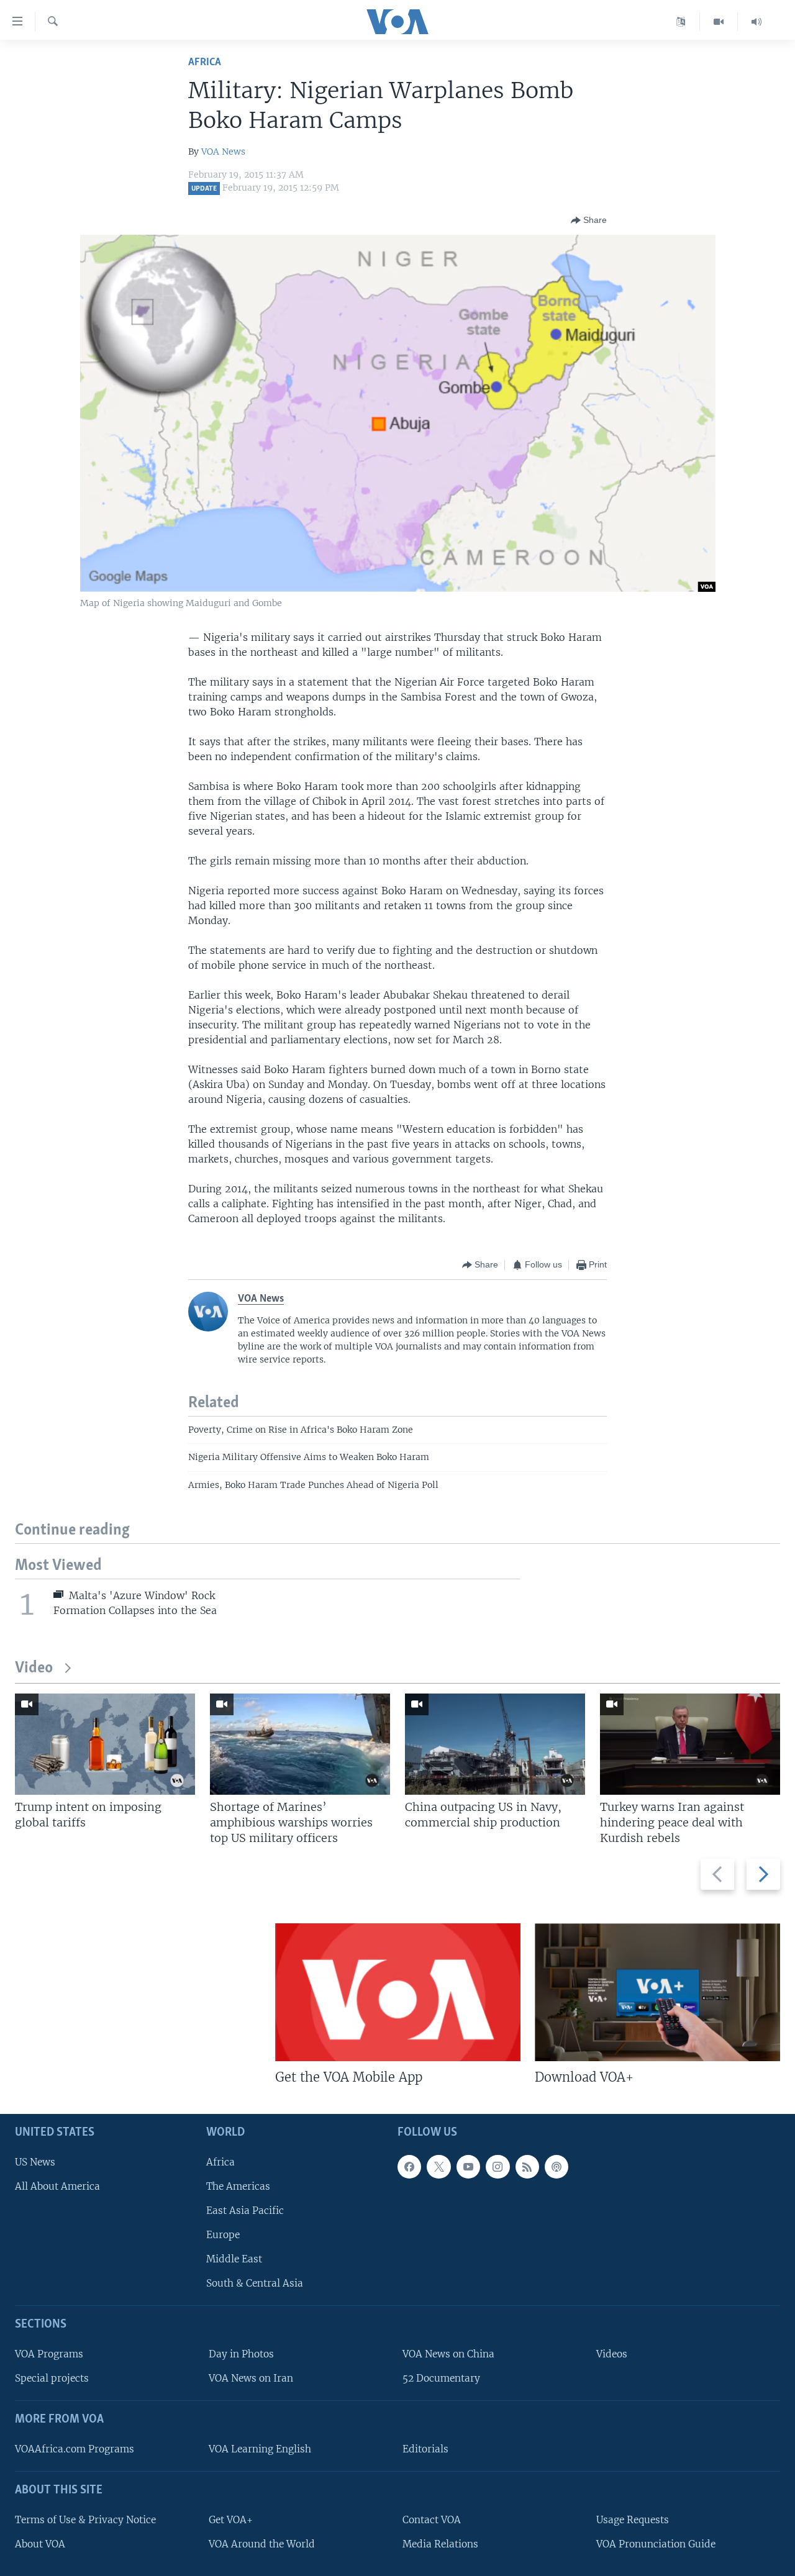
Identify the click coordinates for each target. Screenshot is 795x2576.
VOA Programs (49, 2354)
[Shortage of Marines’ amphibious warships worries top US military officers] (300, 1744)
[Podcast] (556, 2167)
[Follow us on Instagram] (497, 2167)
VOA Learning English (260, 2449)
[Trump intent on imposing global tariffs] (105, 1744)
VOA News (223, 152)
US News (35, 2162)
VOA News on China (448, 2354)
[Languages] (681, 22)
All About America (57, 2186)
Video (34, 1668)
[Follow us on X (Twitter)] (438, 2167)
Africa (205, 62)
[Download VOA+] (657, 1992)
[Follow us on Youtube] (468, 2167)
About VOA (40, 2544)
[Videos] (719, 22)
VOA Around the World (262, 2544)
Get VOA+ (231, 2520)
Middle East (234, 2259)
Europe (223, 2235)
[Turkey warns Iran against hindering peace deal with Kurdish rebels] (690, 1744)
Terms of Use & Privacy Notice (85, 2520)
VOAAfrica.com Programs (75, 2449)
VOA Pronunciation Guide (656, 2544)
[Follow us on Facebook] (409, 2167)
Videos (612, 2354)
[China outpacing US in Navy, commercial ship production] (495, 1744)
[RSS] (527, 2167)
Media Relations (440, 2544)
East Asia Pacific (245, 2211)
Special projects (52, 2378)
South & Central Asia (255, 2283)
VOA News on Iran (251, 2378)
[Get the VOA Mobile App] (398, 1992)
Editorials (425, 2449)
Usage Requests (633, 2520)
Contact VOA (432, 2520)
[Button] (589, 220)
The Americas (238, 2186)
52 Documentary (441, 2378)
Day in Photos (241, 2354)
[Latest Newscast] (756, 22)
